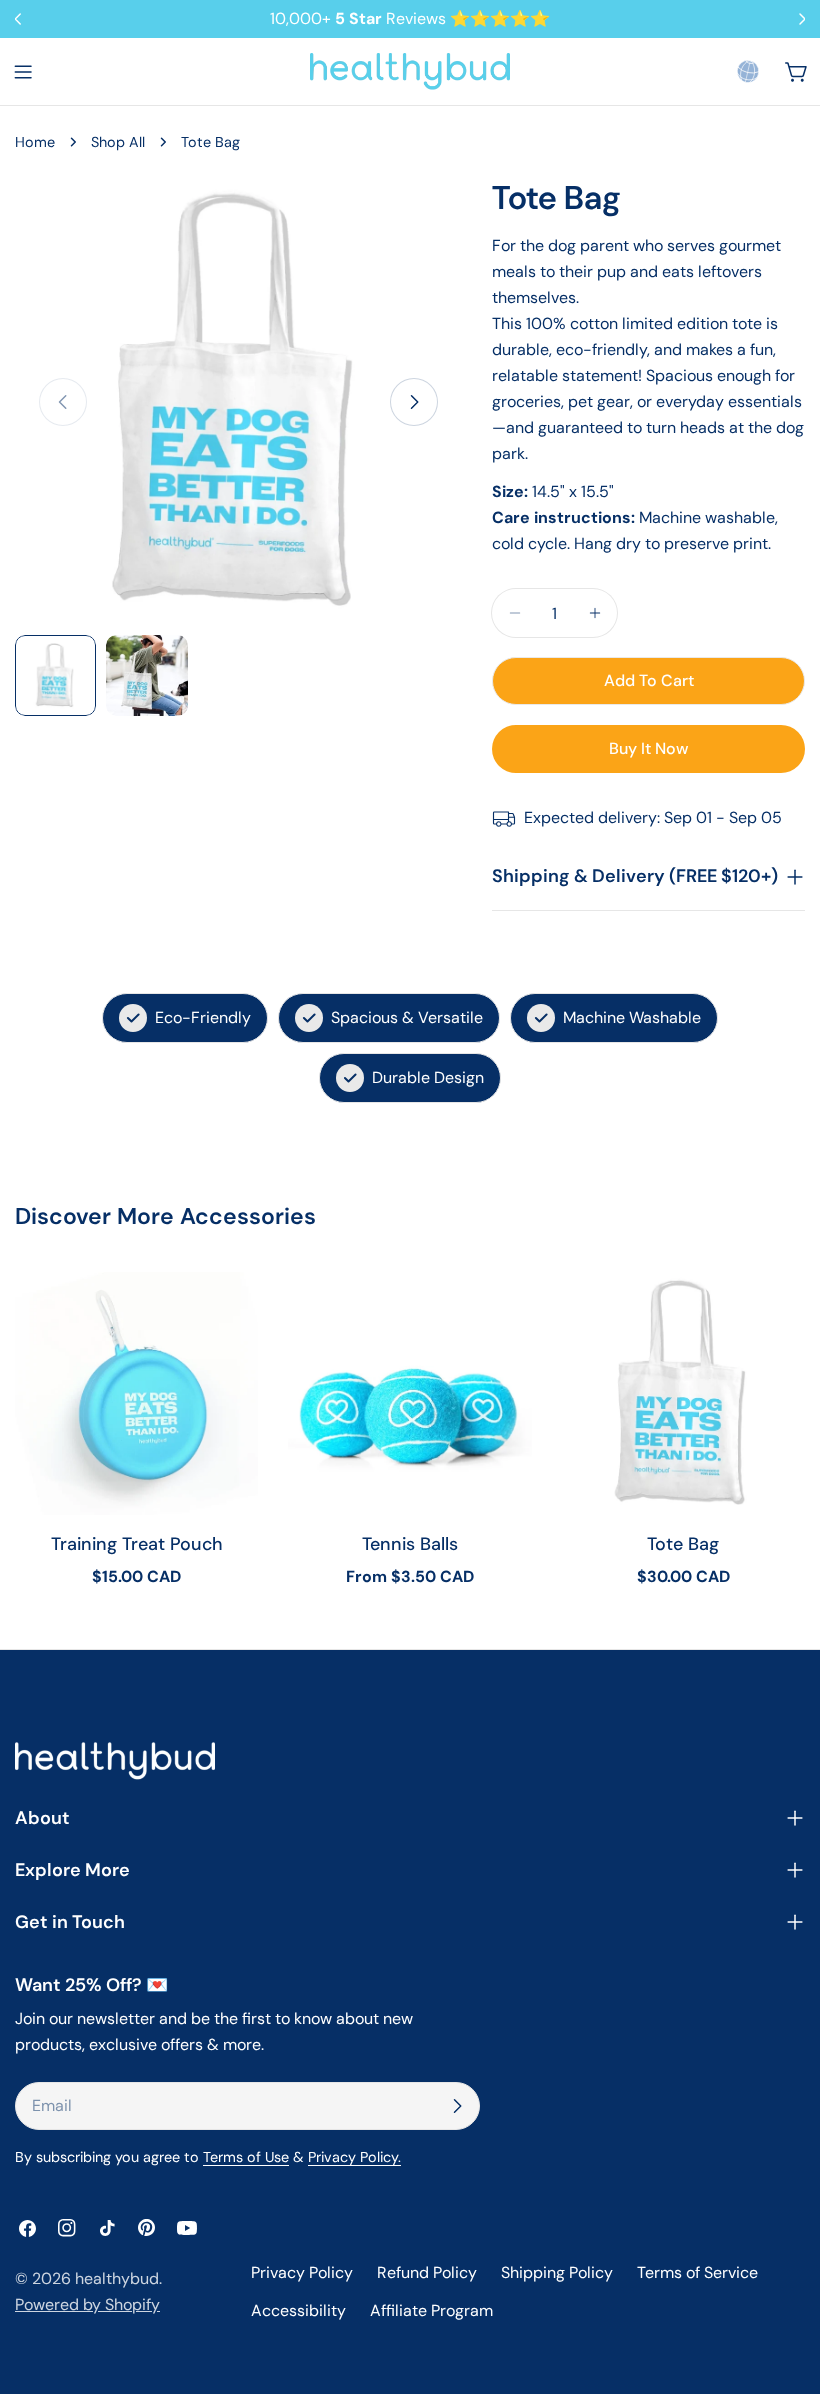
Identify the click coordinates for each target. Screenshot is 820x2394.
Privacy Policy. (354, 2157)
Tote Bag (683, 1544)
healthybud (117, 2278)
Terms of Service (697, 2272)
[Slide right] (414, 402)
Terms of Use (246, 2157)
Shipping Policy (557, 2272)
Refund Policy (427, 2272)
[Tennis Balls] (409, 1393)
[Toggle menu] (23, 72)
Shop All (118, 142)
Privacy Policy (302, 2272)
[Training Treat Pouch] (136, 1393)
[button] (748, 71)
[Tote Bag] (683, 1393)
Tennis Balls (410, 1544)
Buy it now (648, 748)
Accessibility (298, 2310)
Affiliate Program (431, 2310)
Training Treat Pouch (137, 1544)
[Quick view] (229, 1316)
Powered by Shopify (87, 2304)
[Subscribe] (457, 2106)
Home (35, 142)
